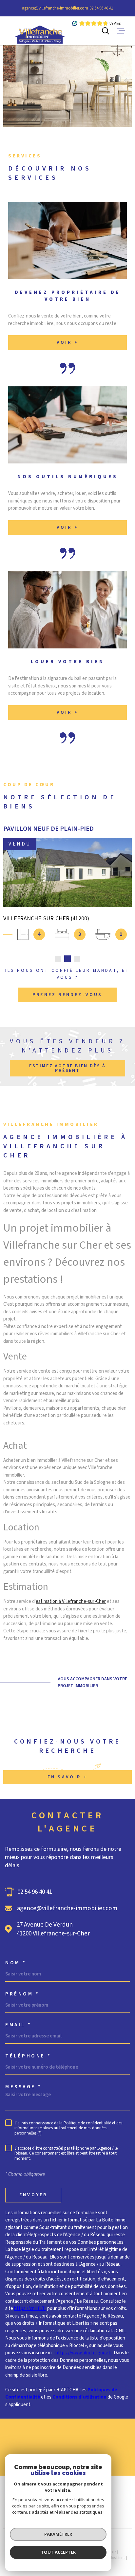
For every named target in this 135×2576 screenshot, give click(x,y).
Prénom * (22, 1994)
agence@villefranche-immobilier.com (55, 8)
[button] (58, 959)
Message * (24, 2087)
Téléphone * (28, 2056)
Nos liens (117, 2558)
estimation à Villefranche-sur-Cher (71, 1601)
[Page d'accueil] (32, 31)
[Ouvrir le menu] (121, 31)
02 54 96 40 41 (101, 8)
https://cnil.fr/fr (30, 2309)
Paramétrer (58, 2534)
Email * (19, 2025)
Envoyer (33, 2195)
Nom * (16, 1963)
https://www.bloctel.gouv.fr (84, 2353)
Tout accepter (58, 2552)
